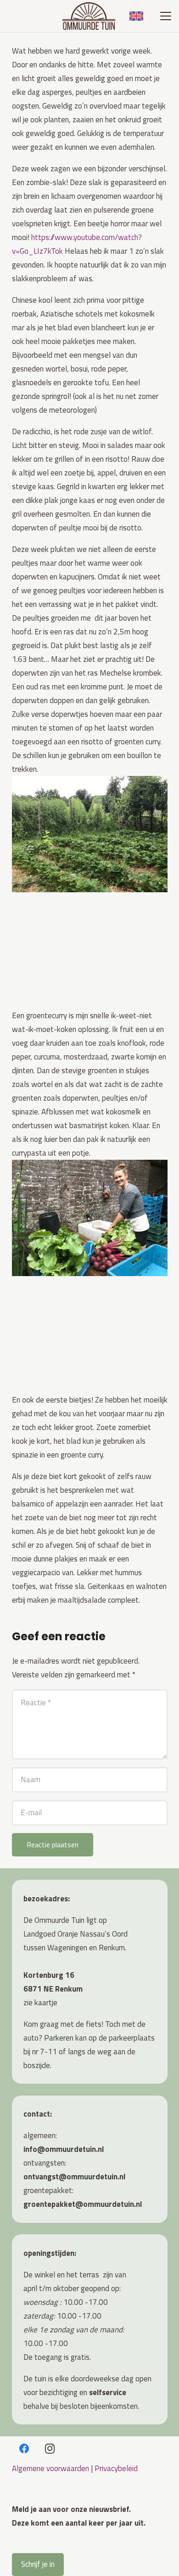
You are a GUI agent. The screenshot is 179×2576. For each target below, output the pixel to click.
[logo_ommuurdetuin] (89, 16)
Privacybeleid (116, 2468)
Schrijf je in (38, 2564)
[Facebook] (25, 2449)
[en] (136, 16)
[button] (165, 16)
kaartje (46, 2003)
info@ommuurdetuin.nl (64, 2149)
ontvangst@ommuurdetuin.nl (74, 2177)
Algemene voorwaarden (50, 2468)
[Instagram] (50, 2449)
